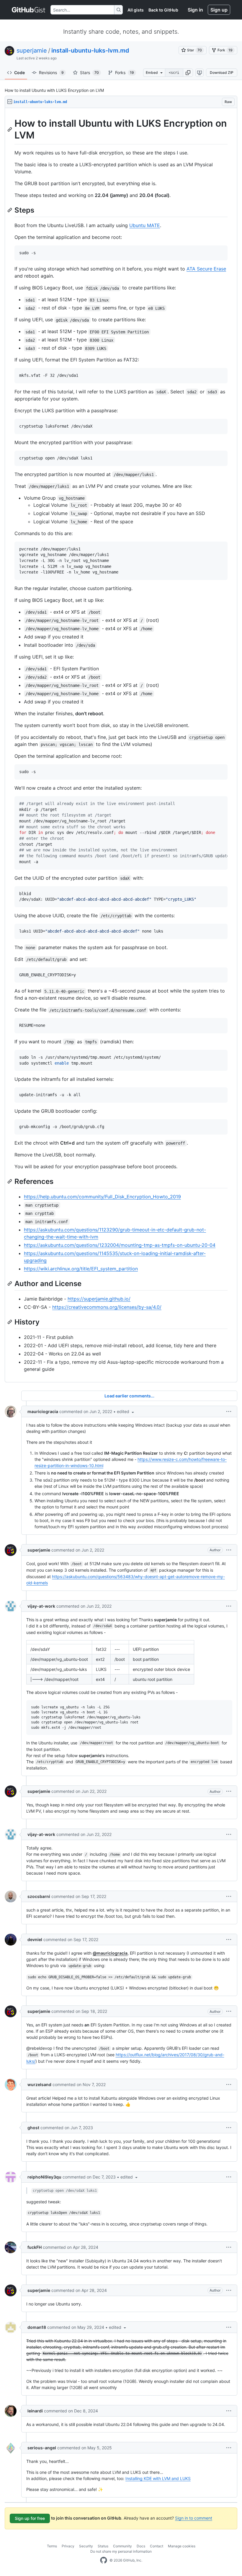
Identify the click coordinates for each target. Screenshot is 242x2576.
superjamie (32, 50)
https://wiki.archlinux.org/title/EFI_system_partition (81, 1269)
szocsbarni (39, 1896)
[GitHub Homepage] (104, 2560)
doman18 (37, 2327)
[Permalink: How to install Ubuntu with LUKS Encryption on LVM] (10, 129)
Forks (125, 72)
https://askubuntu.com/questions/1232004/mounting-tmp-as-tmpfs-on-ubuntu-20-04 (120, 1245)
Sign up (219, 10)
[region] (121, 745)
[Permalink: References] (10, 1181)
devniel (35, 1939)
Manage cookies (182, 2546)
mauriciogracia (43, 1411)
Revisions (51, 72)
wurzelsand (39, 2084)
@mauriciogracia (110, 1953)
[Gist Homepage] (29, 10)
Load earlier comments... (129, 1396)
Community (122, 2546)
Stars (89, 72)
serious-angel (42, 2448)
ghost (33, 2128)
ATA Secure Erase (206, 269)
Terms (52, 2546)
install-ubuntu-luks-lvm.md (90, 50)
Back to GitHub (163, 10)
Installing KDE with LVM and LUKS (158, 2478)
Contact (157, 2546)
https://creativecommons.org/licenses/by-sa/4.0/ (107, 1307)
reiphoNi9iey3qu (44, 2177)
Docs (141, 2546)
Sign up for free (30, 2518)
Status (103, 2546)
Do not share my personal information (121, 2551)
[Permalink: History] (10, 1322)
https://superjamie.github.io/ (99, 1299)
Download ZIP (222, 72)
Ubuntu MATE (145, 225)
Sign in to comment (194, 2518)
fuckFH (35, 2247)
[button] (188, 73)
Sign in (195, 10)
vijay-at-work (41, 1606)
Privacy (68, 2546)
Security (86, 2546)
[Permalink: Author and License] (10, 1283)
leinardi (35, 2411)
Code (19, 72)
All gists (136, 10)
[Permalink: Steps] (10, 210)
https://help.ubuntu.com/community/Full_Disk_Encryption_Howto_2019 (102, 1197)
